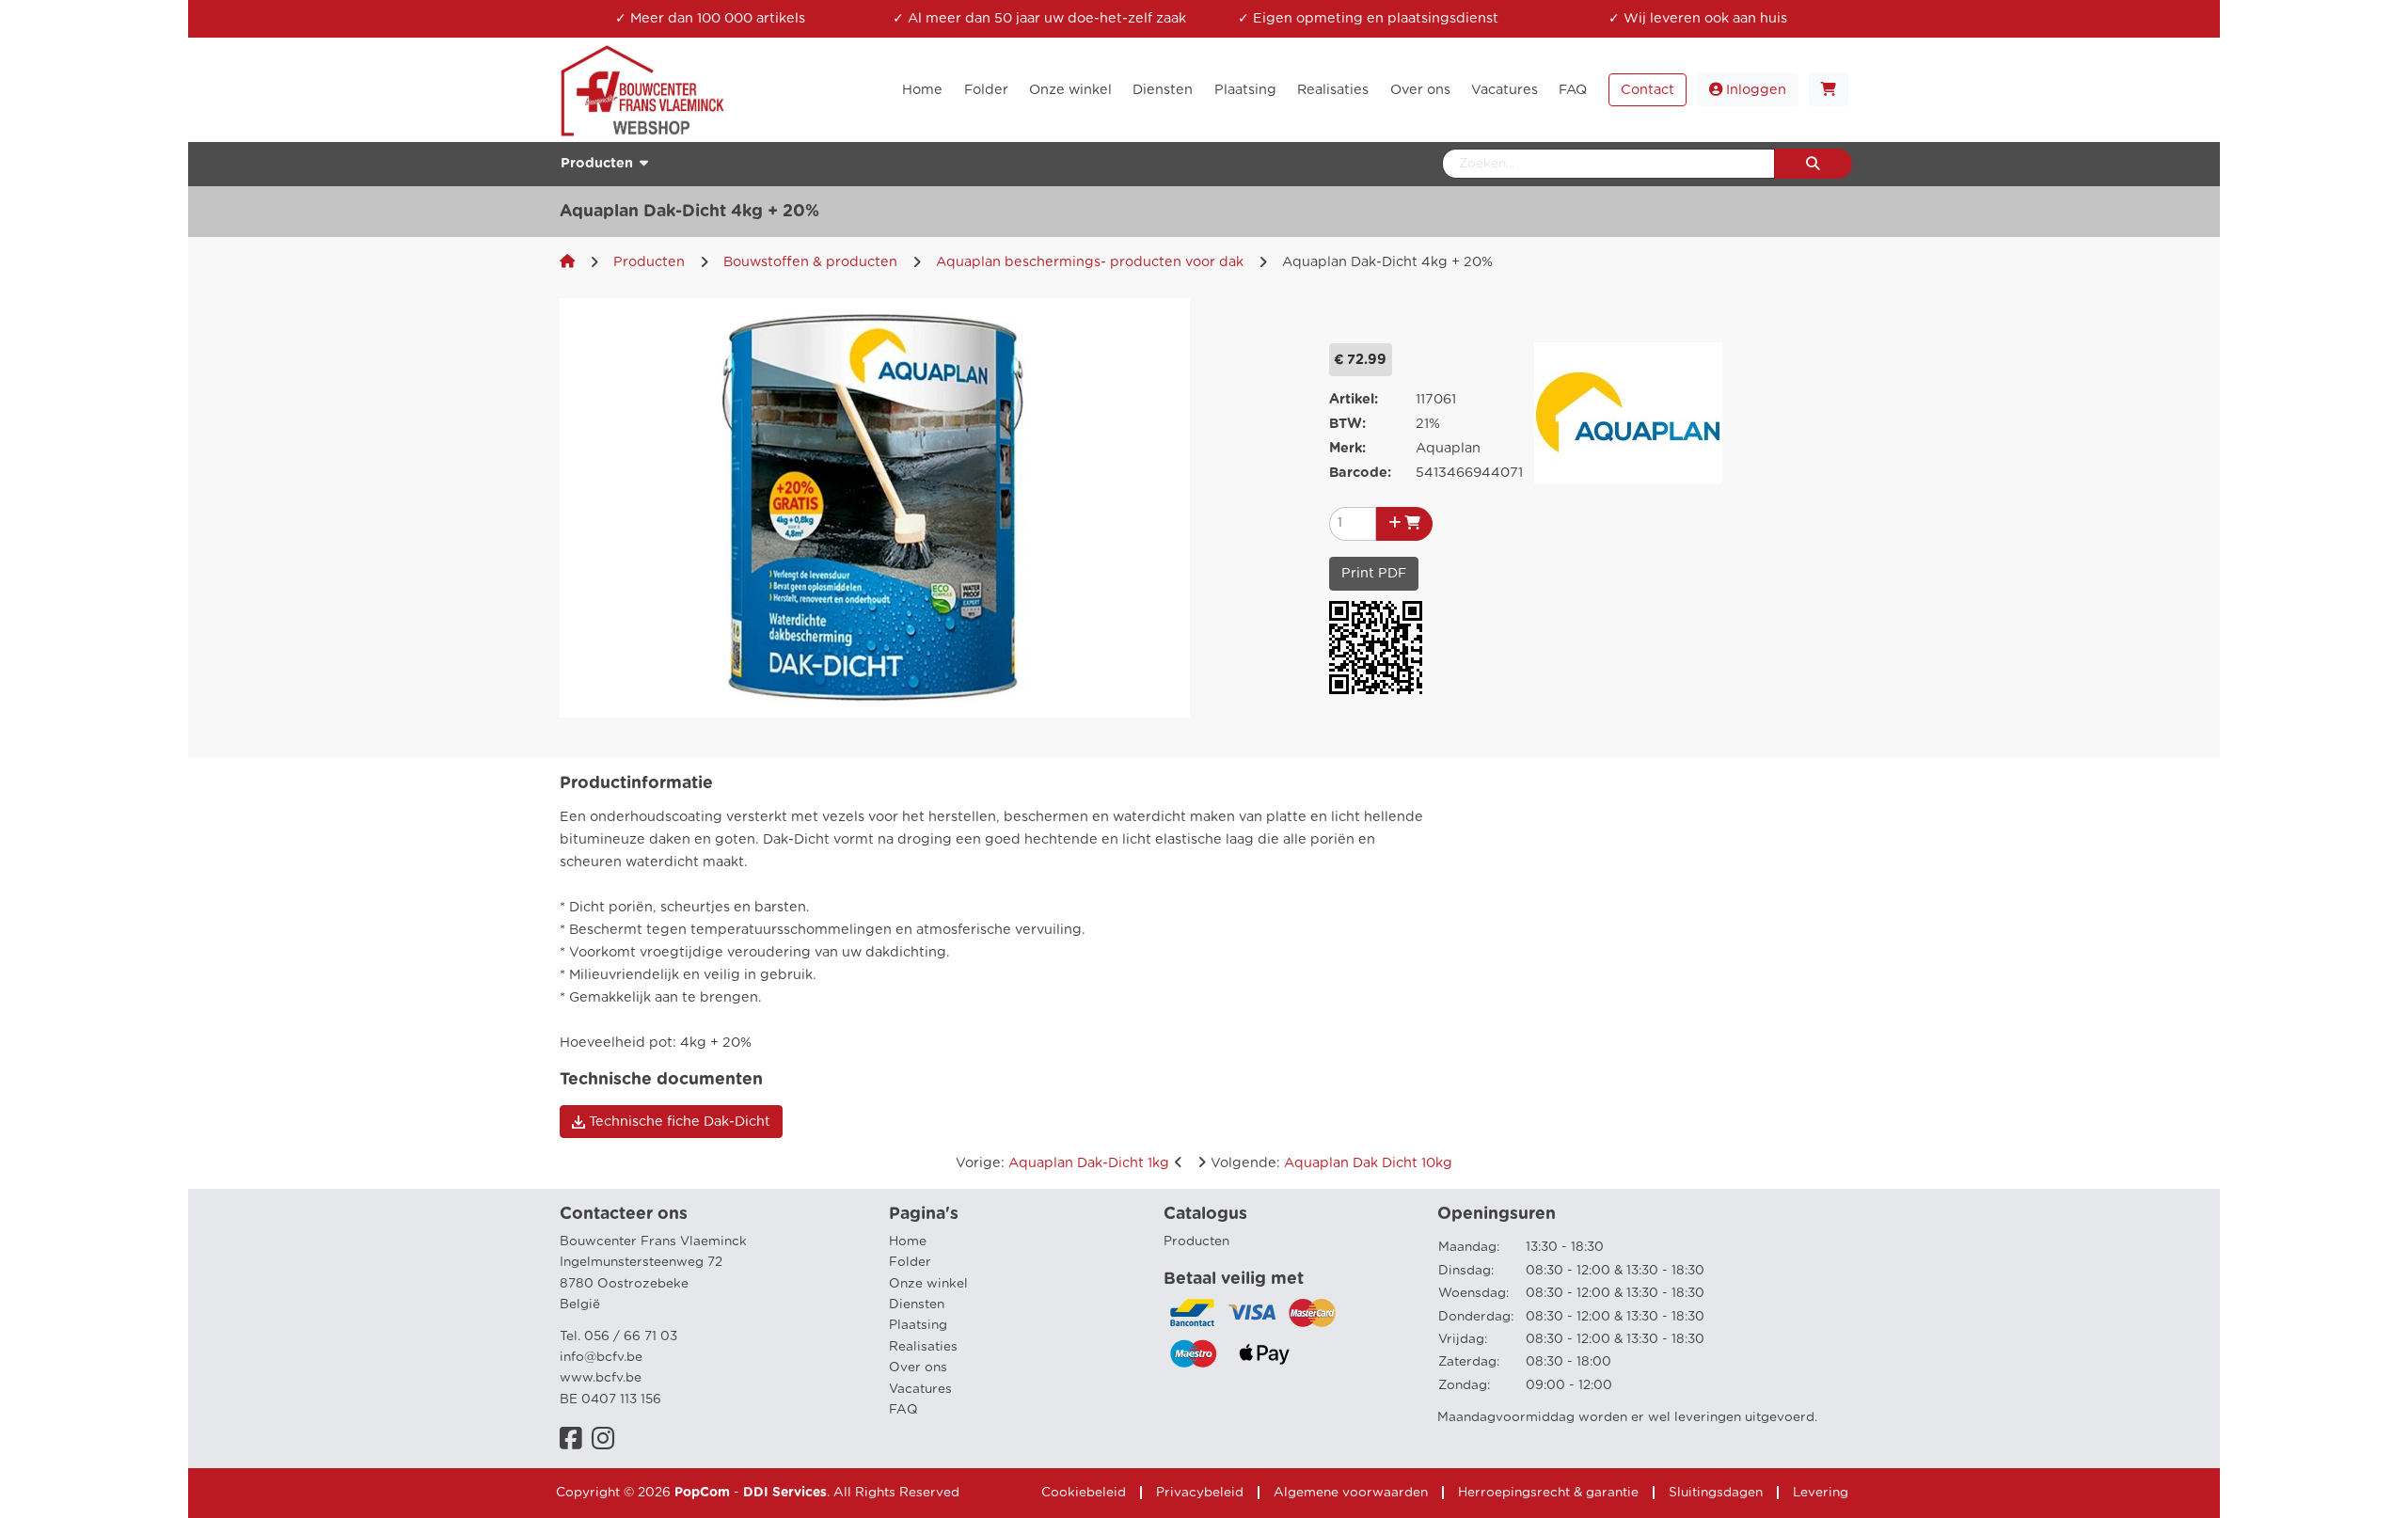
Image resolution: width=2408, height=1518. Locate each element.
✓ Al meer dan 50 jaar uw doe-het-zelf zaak (1039, 18)
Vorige (1062, 1163)
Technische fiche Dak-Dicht (678, 1122)
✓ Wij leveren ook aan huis (1698, 18)
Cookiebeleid (1084, 1493)
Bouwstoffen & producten (810, 262)
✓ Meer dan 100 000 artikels (710, 18)
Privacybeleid (1200, 1493)
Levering (1821, 1493)
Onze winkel (928, 1284)
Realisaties (923, 1347)
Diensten (917, 1305)
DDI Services (785, 1493)
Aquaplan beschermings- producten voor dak (1090, 262)
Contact (1648, 90)
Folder (910, 1262)
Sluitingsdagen (1716, 1493)
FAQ (903, 1410)
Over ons (918, 1368)
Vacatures (920, 1389)
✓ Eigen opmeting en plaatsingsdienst (1368, 18)
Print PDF (1374, 573)
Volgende (1331, 1163)
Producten (649, 262)
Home (908, 1241)
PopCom (702, 1493)
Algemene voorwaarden (1351, 1493)
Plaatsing (918, 1325)
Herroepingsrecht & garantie (1548, 1493)
